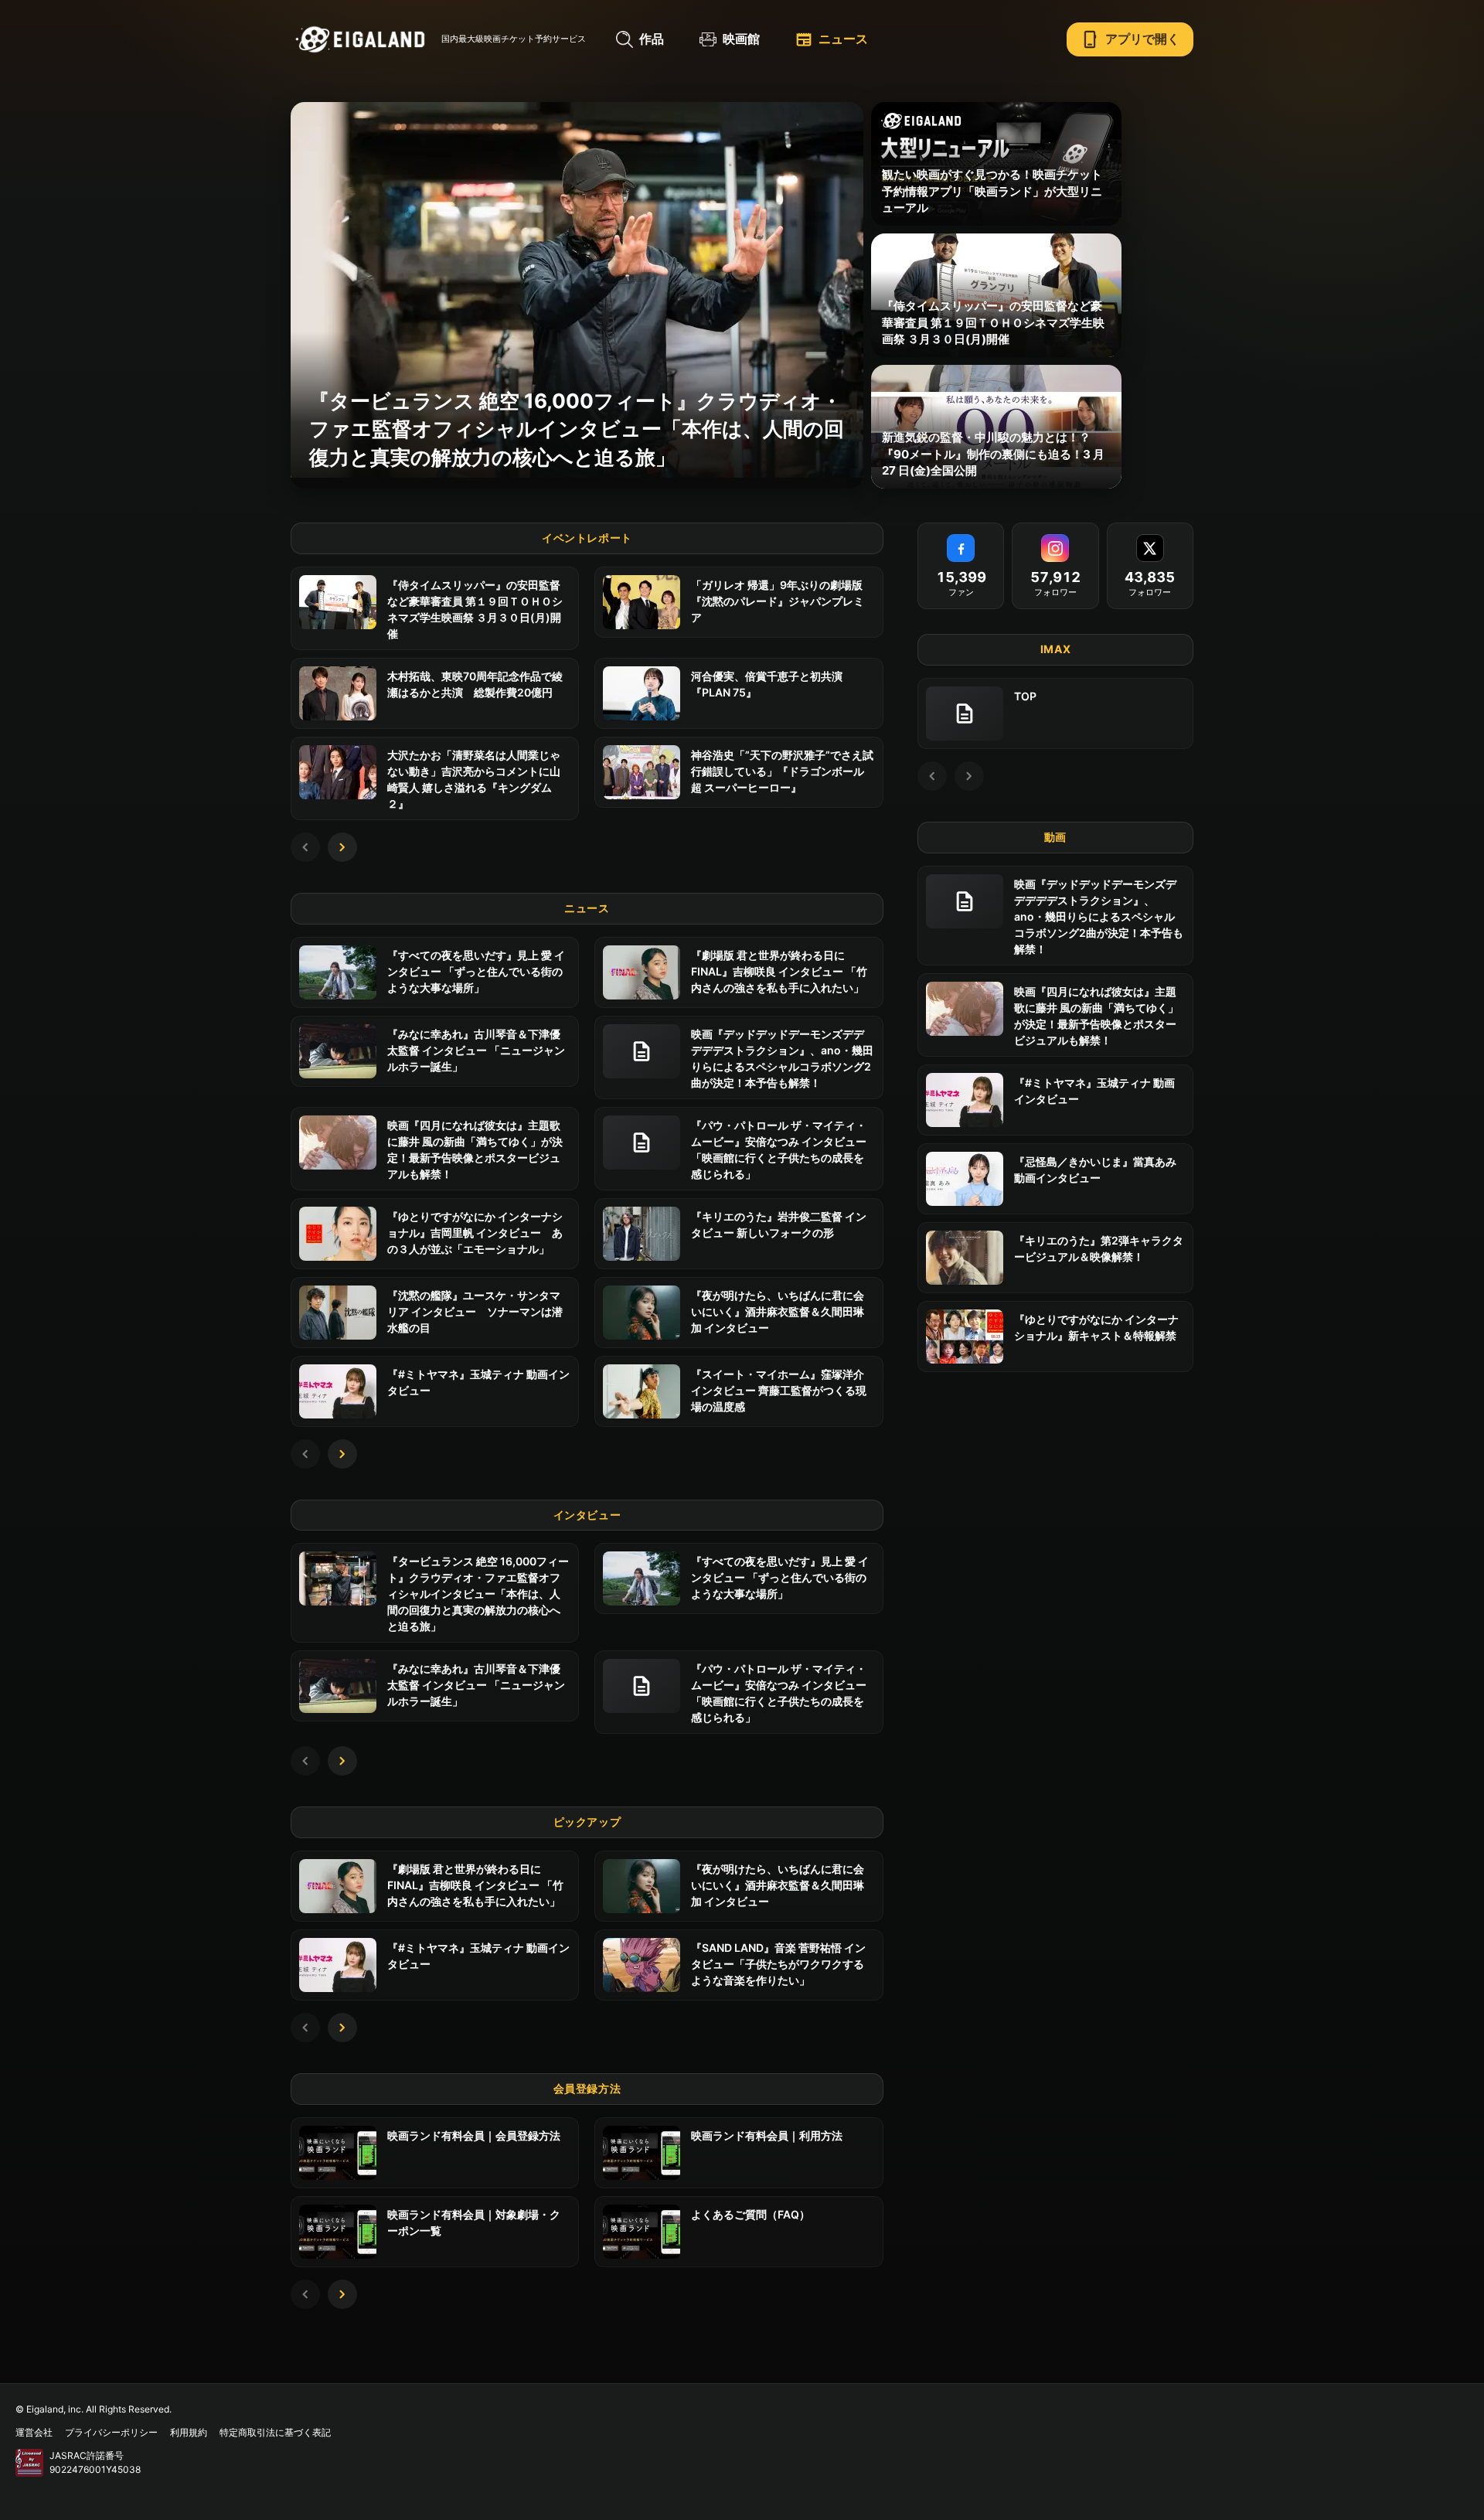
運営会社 (34, 2432)
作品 (652, 39)
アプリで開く (1130, 39)
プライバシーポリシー (111, 2432)
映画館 (741, 39)
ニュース (832, 39)
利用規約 (189, 2432)
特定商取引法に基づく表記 (275, 2432)
